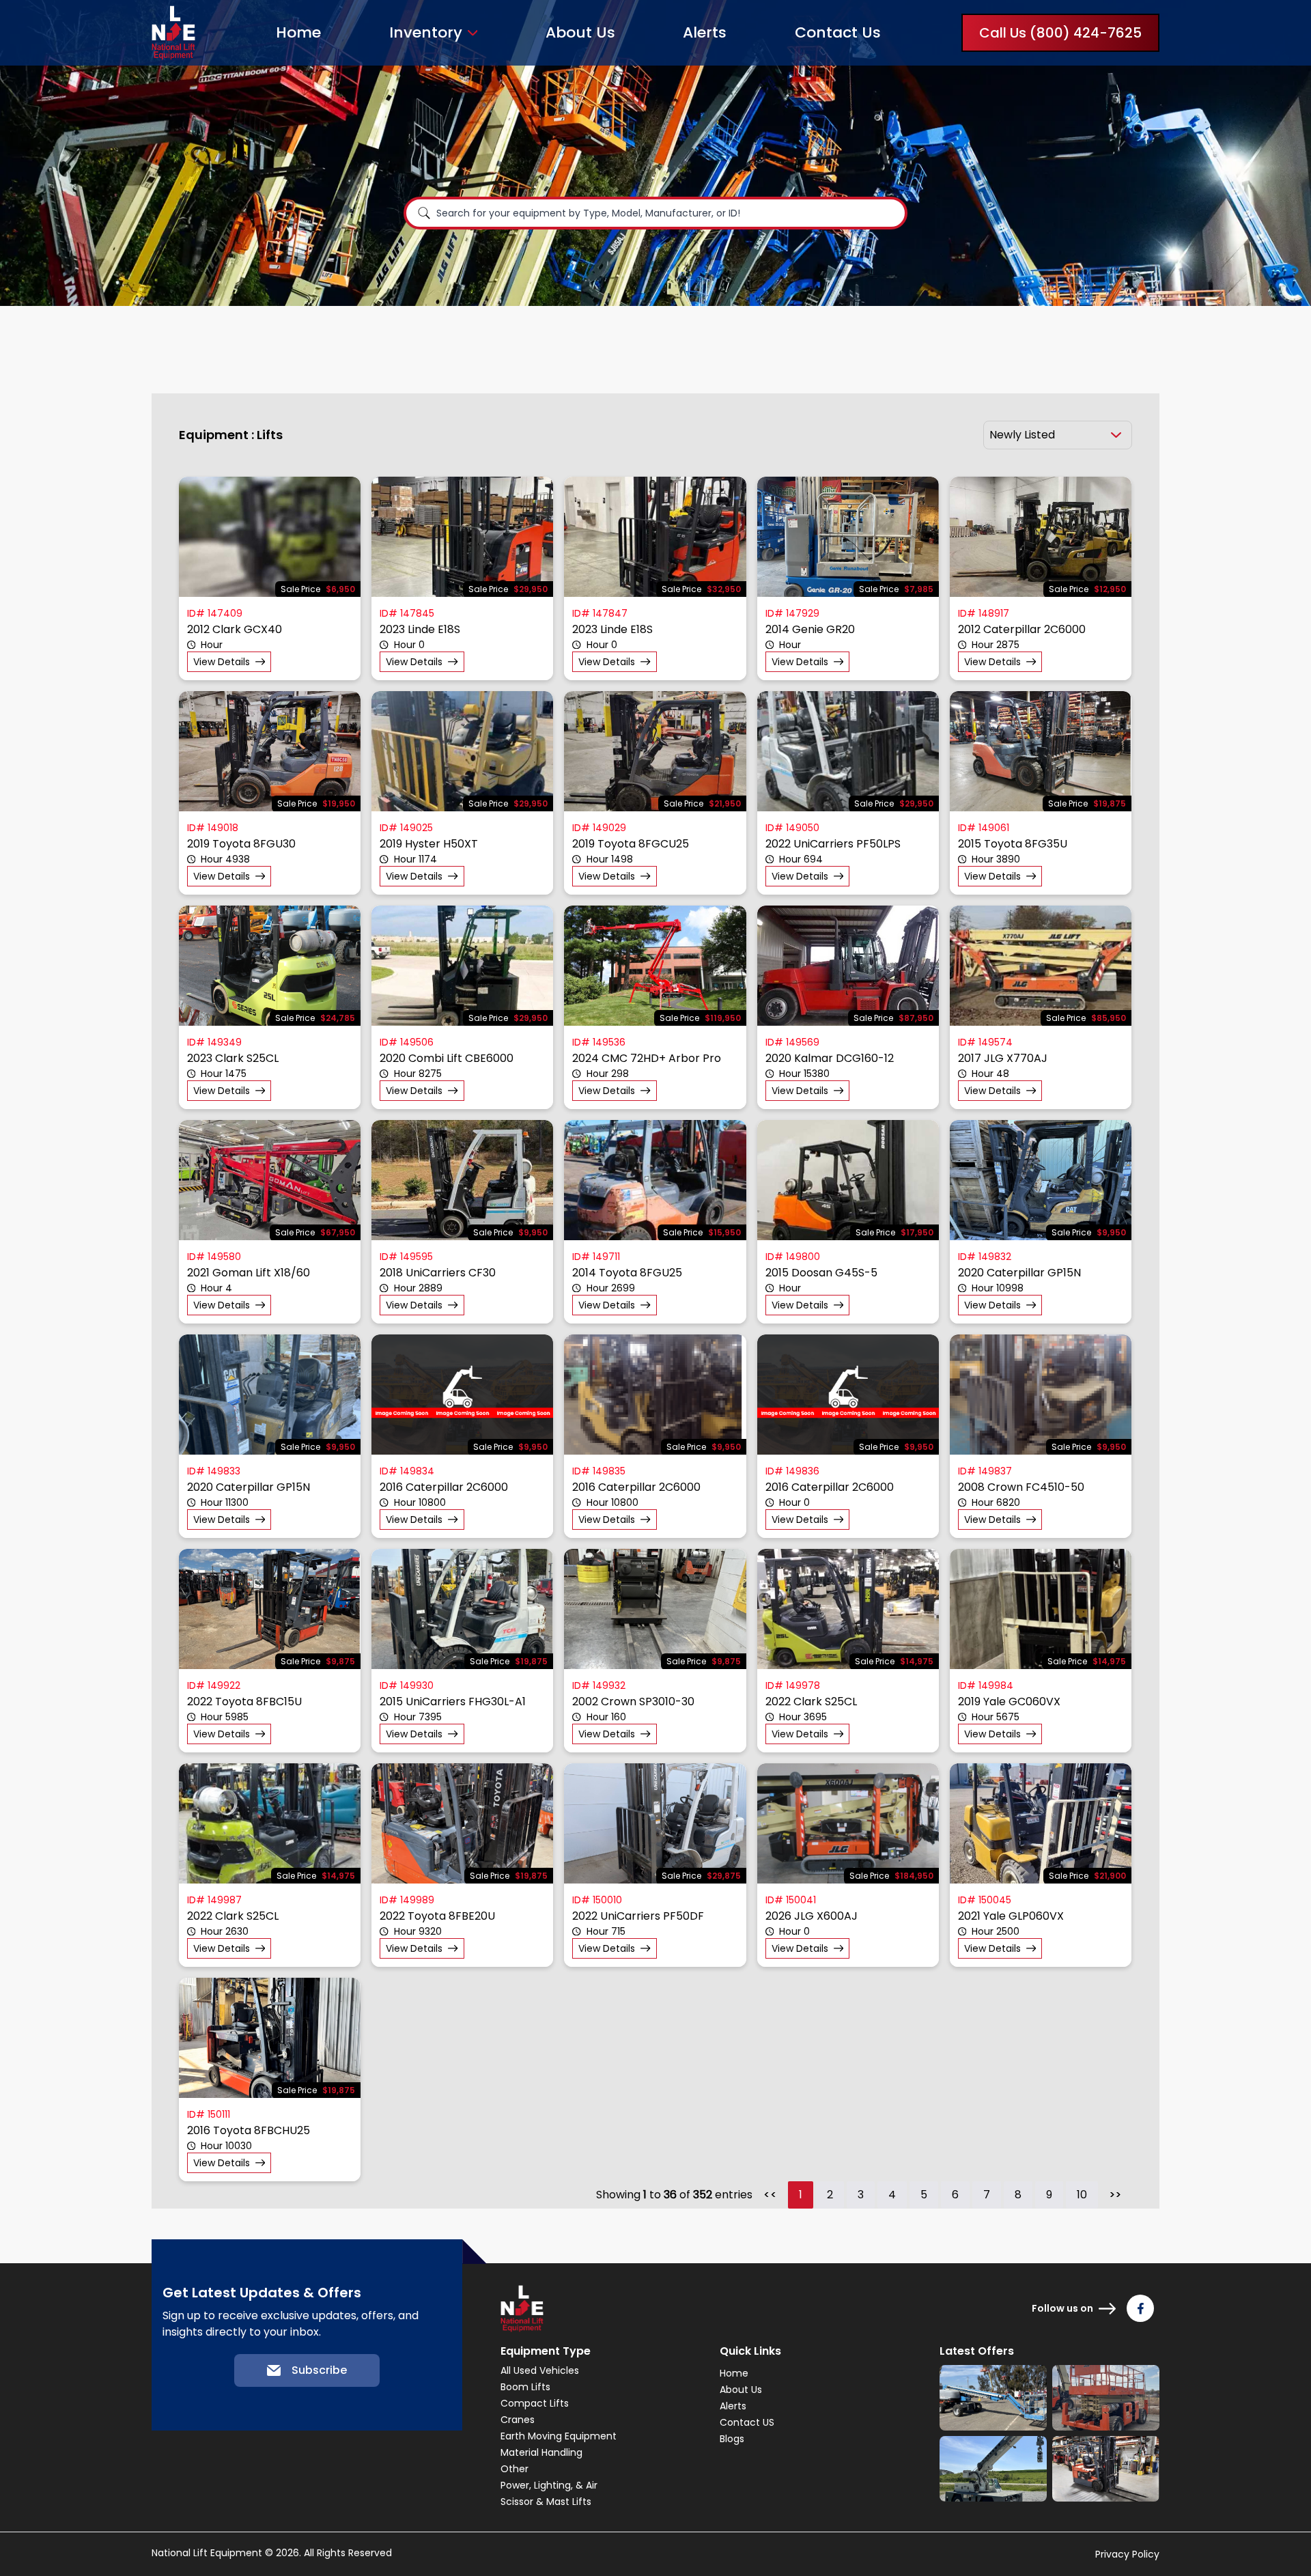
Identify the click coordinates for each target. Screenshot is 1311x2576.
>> (1115, 2195)
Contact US (747, 2422)
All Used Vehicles (540, 2370)
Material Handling (541, 2452)
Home (298, 32)
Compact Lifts (535, 2403)
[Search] (424, 213)
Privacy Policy (1127, 2554)
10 (1082, 2195)
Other (514, 2469)
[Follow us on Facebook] (1140, 2308)
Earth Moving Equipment (559, 2436)
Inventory (426, 33)
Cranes (518, 2420)
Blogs (732, 2439)
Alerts (705, 32)
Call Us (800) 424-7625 (1060, 33)
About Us (580, 32)
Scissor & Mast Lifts (546, 2502)
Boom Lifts (525, 2387)
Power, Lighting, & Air (549, 2485)
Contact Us (838, 32)
